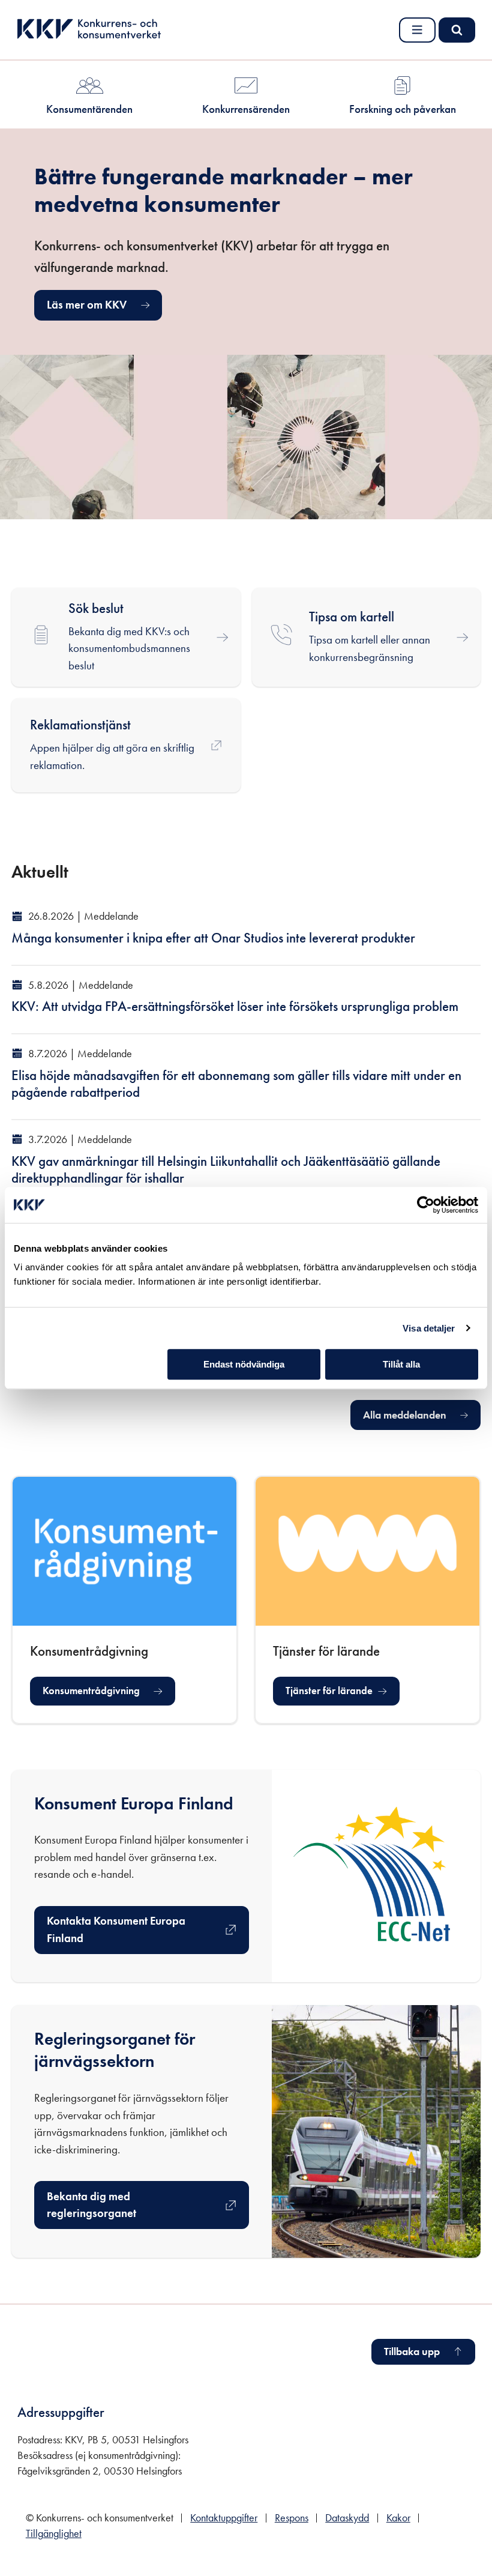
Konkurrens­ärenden (246, 109)
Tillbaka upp (412, 2351)
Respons (292, 2518)
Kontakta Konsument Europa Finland (116, 1929)
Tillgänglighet (54, 2533)
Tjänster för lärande (332, 1694)
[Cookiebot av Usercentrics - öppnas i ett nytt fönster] (426, 1205)
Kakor (398, 2518)
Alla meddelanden (405, 1415)
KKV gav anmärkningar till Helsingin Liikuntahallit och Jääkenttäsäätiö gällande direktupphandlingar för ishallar (226, 1170)
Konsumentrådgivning (91, 1691)
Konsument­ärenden (89, 109)
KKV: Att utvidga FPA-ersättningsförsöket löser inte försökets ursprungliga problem (235, 1006)
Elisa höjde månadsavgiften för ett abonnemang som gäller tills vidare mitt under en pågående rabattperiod (236, 1084)
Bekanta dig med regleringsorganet (98, 2205)
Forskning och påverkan (403, 109)
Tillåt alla (401, 1364)
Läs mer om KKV (87, 305)
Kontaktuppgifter (224, 2518)
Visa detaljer (429, 1328)
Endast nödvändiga (244, 1364)
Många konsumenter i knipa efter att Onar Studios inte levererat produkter (213, 938)
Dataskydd (347, 2518)
